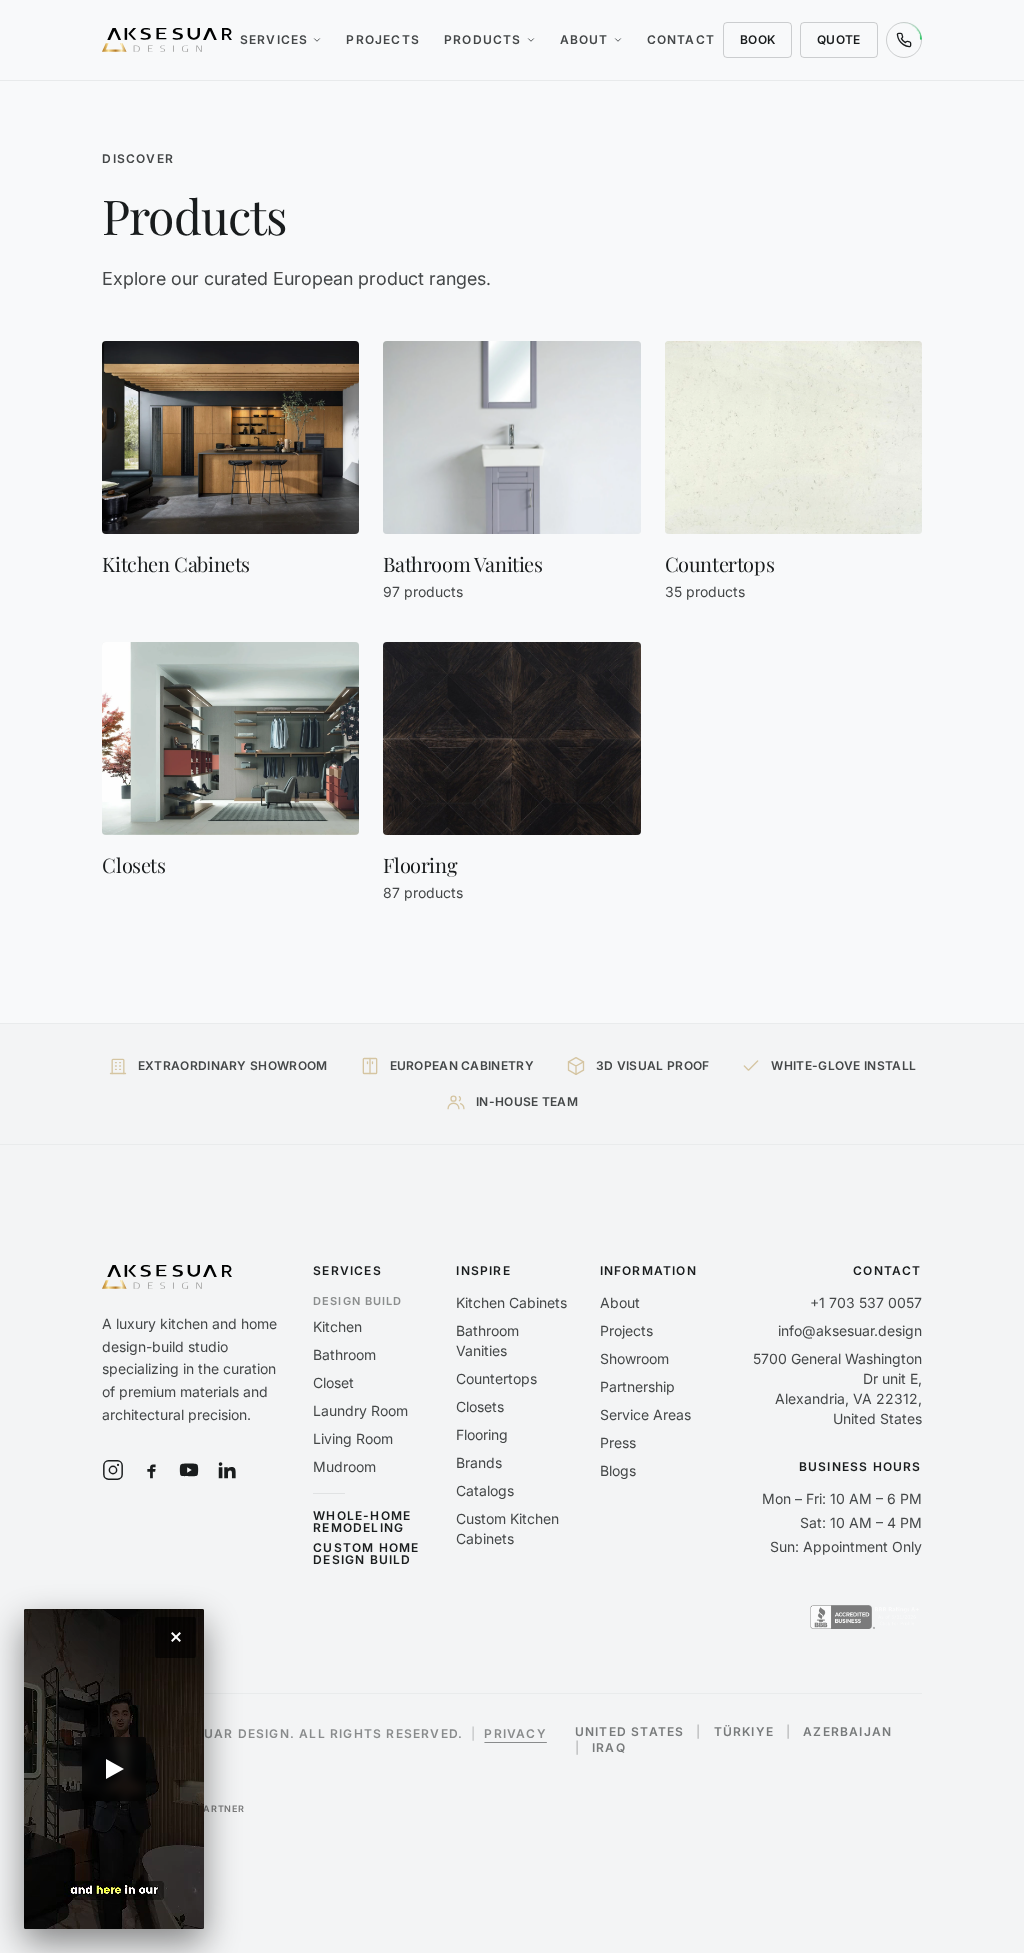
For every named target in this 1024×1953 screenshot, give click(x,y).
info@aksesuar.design (850, 1330)
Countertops (496, 1378)
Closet (333, 1382)
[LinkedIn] (227, 1470)
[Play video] (114, 1769)
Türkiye (744, 1732)
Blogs (618, 1470)
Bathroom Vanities (487, 1340)
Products (483, 39)
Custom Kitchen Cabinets (507, 1528)
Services (274, 39)
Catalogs (485, 1490)
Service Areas (645, 1414)
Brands (479, 1462)
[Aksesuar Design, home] (167, 40)
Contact (681, 39)
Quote (839, 39)
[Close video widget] (175, 1637)
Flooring (482, 1434)
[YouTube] (189, 1470)
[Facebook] (151, 1470)
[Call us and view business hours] (904, 40)
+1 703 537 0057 (866, 1302)
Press (618, 1442)
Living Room (353, 1438)
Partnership (637, 1386)
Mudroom (344, 1466)
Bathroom (344, 1354)
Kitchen (337, 1326)
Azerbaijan (847, 1732)
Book (757, 39)
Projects (383, 39)
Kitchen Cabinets (511, 1302)
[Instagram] (113, 1470)
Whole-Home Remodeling (362, 1522)
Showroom (634, 1358)
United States (630, 1732)
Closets (480, 1406)
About (584, 39)
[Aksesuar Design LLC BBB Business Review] (866, 1617)
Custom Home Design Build (366, 1554)
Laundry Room (360, 1410)
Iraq (609, 1748)
